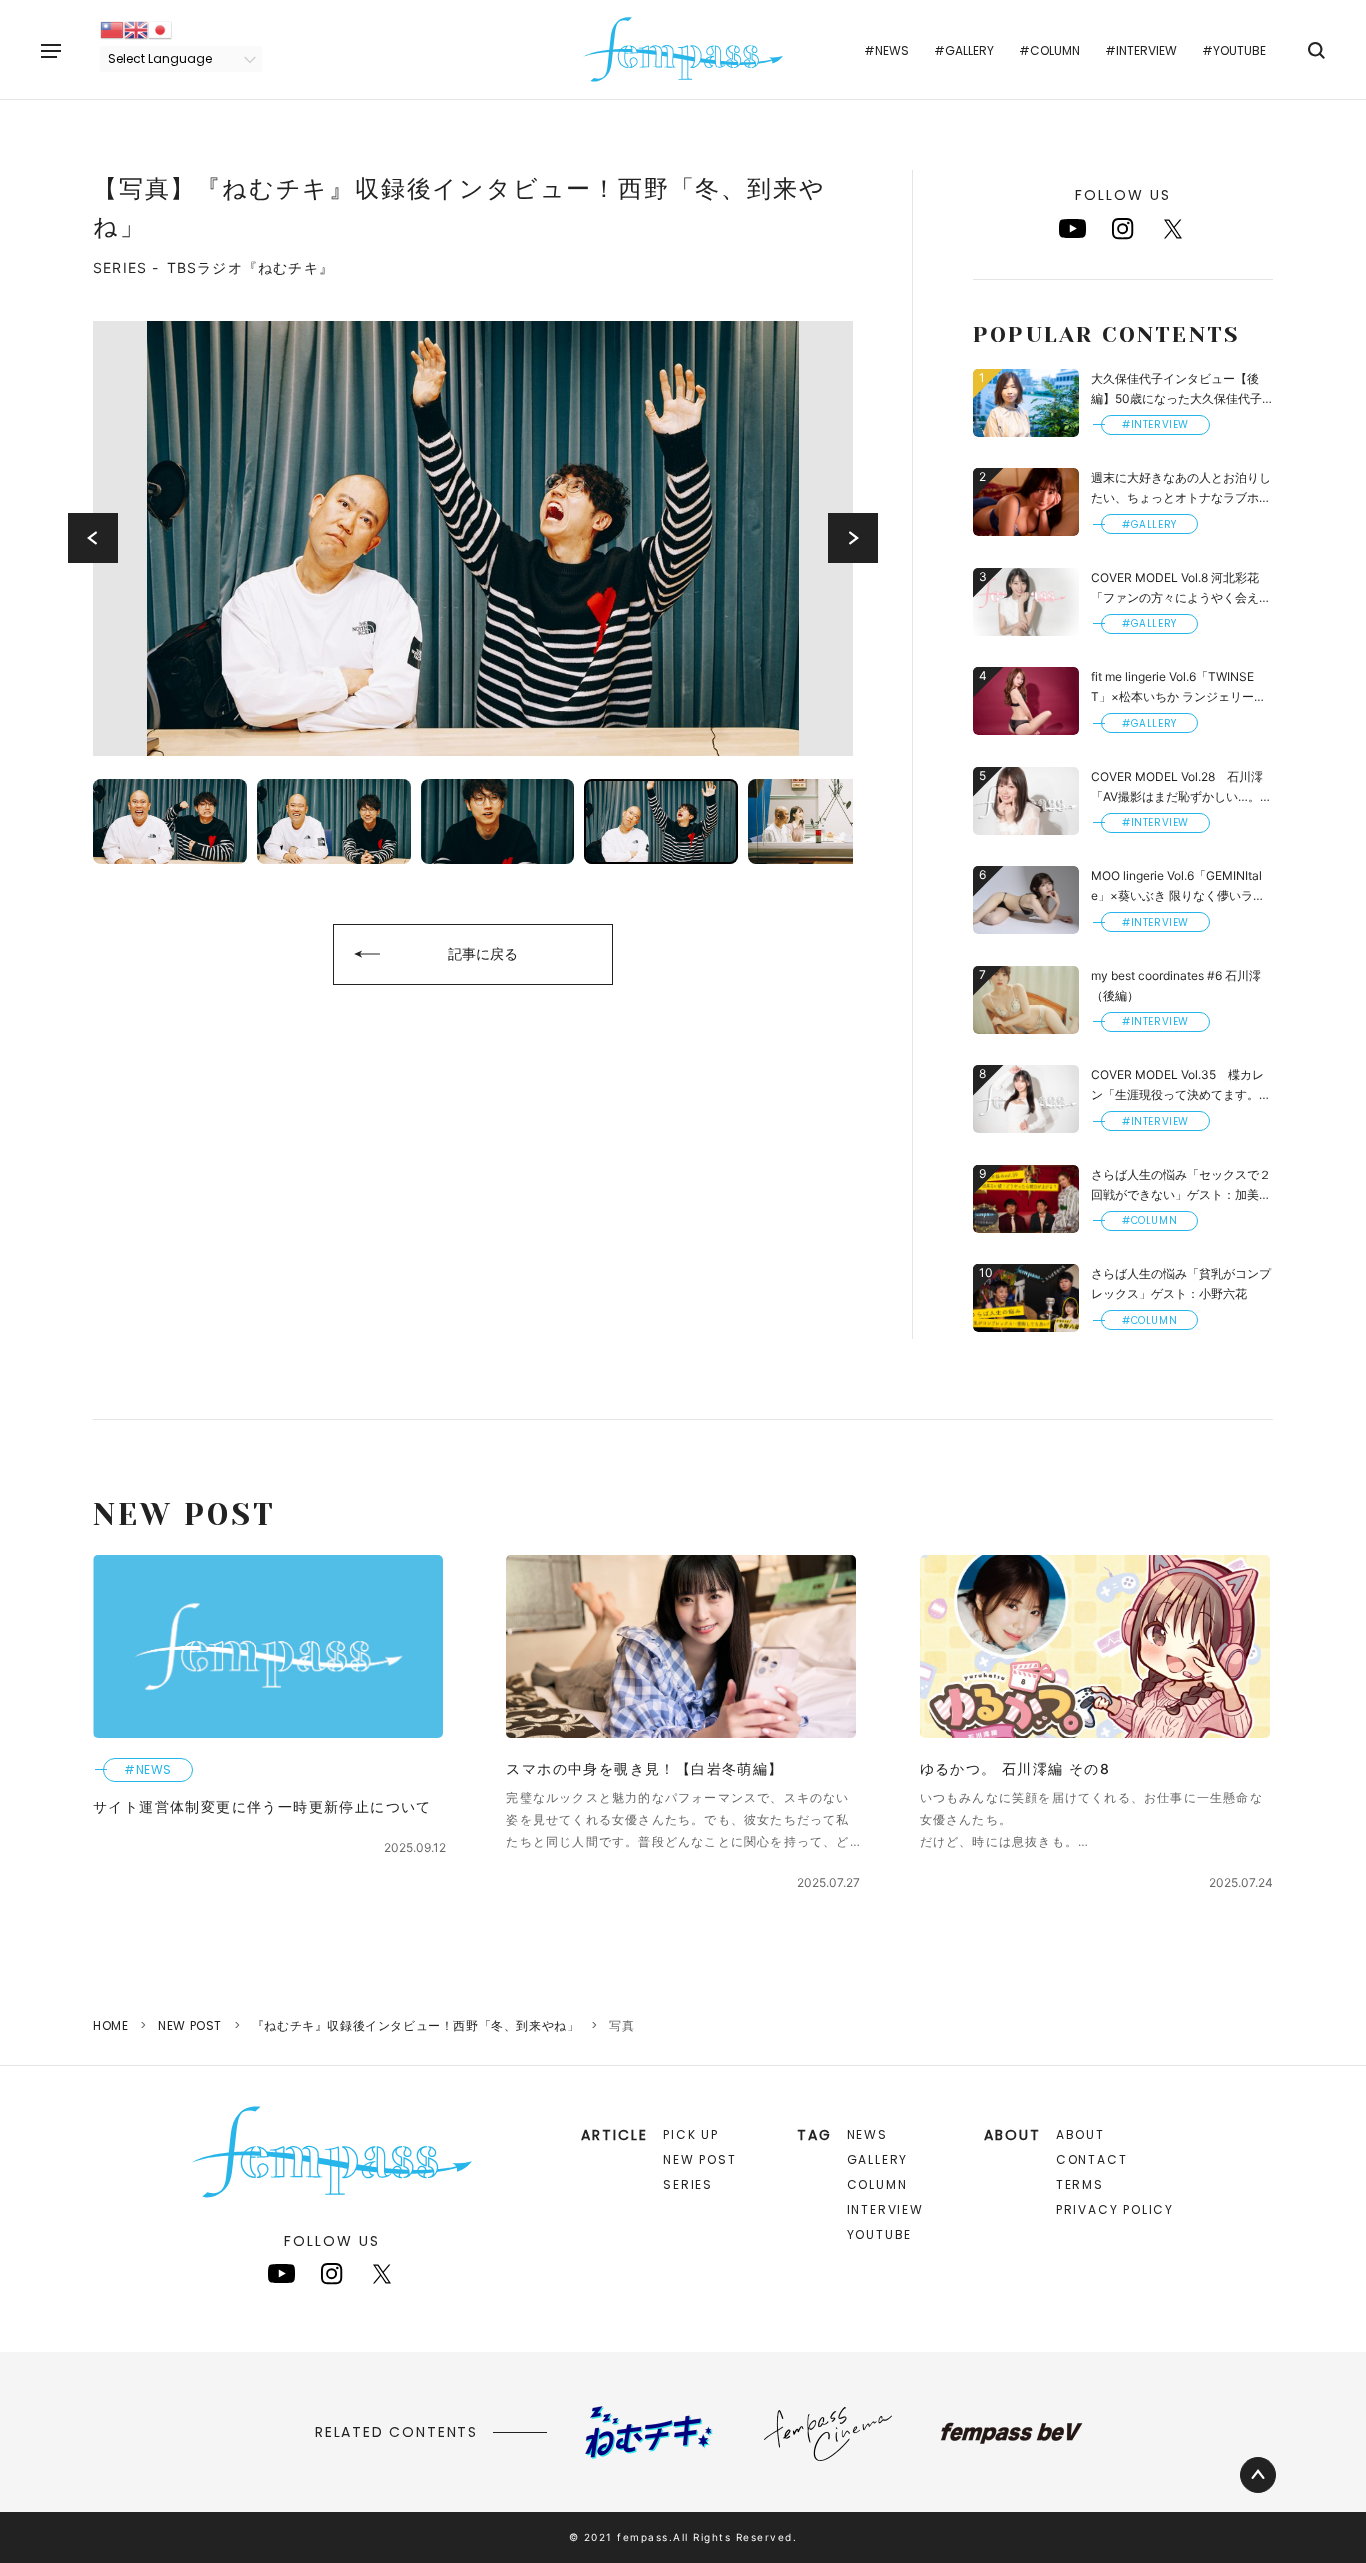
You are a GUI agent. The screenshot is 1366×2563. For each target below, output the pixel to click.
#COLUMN (1049, 50)
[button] (93, 538)
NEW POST (190, 2025)
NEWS (867, 2134)
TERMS (1080, 2184)
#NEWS (886, 50)
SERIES (688, 2184)
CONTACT (1092, 2159)
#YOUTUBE (1234, 50)
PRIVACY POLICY (1115, 2209)
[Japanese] (160, 28)
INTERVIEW (885, 2209)
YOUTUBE (880, 2234)
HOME (110, 2025)
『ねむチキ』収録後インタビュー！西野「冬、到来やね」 (416, 2025)
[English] (136, 28)
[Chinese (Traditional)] (112, 28)
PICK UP (691, 2134)
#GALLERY (964, 50)
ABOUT (1080, 2134)
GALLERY (878, 2159)
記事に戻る (483, 953)
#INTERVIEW (1141, 50)
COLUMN (877, 2184)
